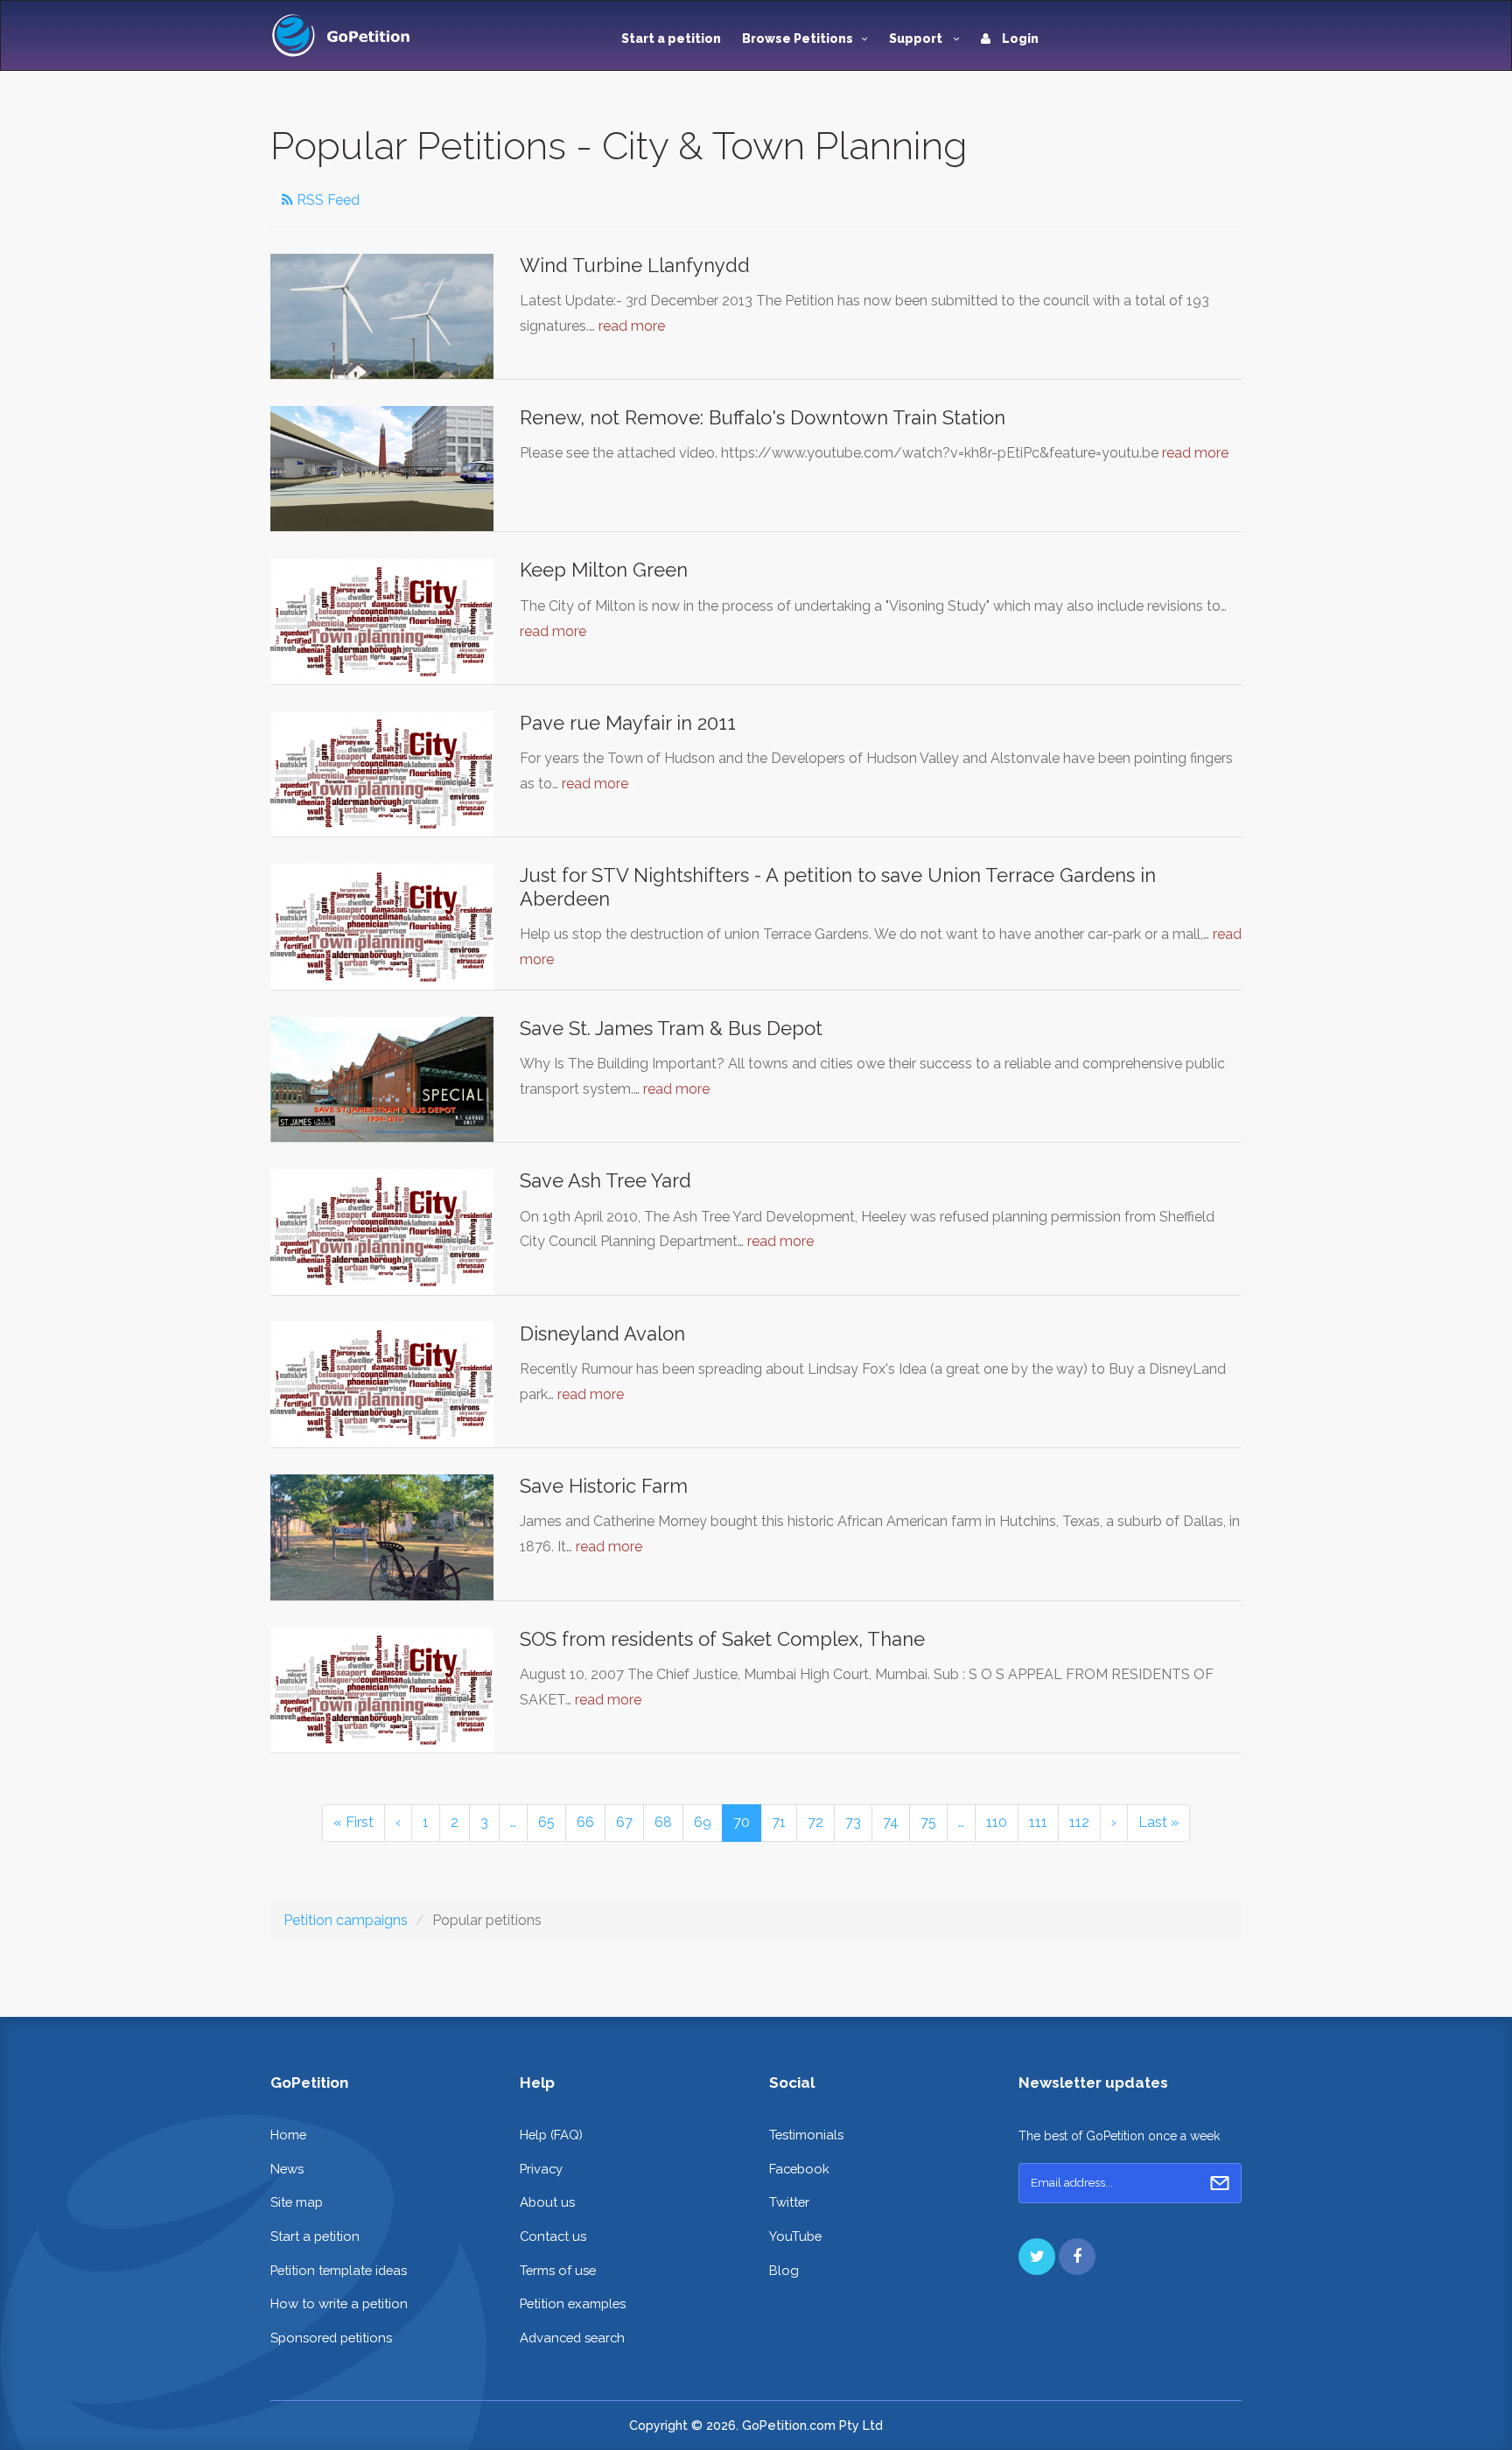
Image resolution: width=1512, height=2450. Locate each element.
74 (891, 1822)
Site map (297, 2202)
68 (663, 1822)
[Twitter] (1037, 2257)
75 (928, 1822)
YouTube (795, 2236)
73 (853, 1822)
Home (288, 2135)
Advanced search (572, 2338)
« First (353, 1822)
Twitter (789, 2202)
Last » (1158, 1822)
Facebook (799, 2169)
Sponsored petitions (331, 2338)
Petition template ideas (339, 2270)
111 (1038, 1822)
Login (1019, 38)
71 (779, 1822)
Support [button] (917, 38)
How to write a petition (339, 2303)
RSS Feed (326, 200)
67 (624, 1822)
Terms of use (558, 2270)
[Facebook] (1077, 2257)
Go (1220, 2183)
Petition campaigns (346, 1920)
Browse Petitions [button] (798, 38)
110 (997, 1822)
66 (585, 1822)
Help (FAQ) (551, 2135)
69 (703, 1822)
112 (1079, 1822)
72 (815, 1822)
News (287, 2169)
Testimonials (806, 2135)
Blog (784, 2270)
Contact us (553, 2236)
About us (547, 2202)
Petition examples (573, 2303)
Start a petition (671, 38)
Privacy (541, 2169)
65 (546, 1822)
